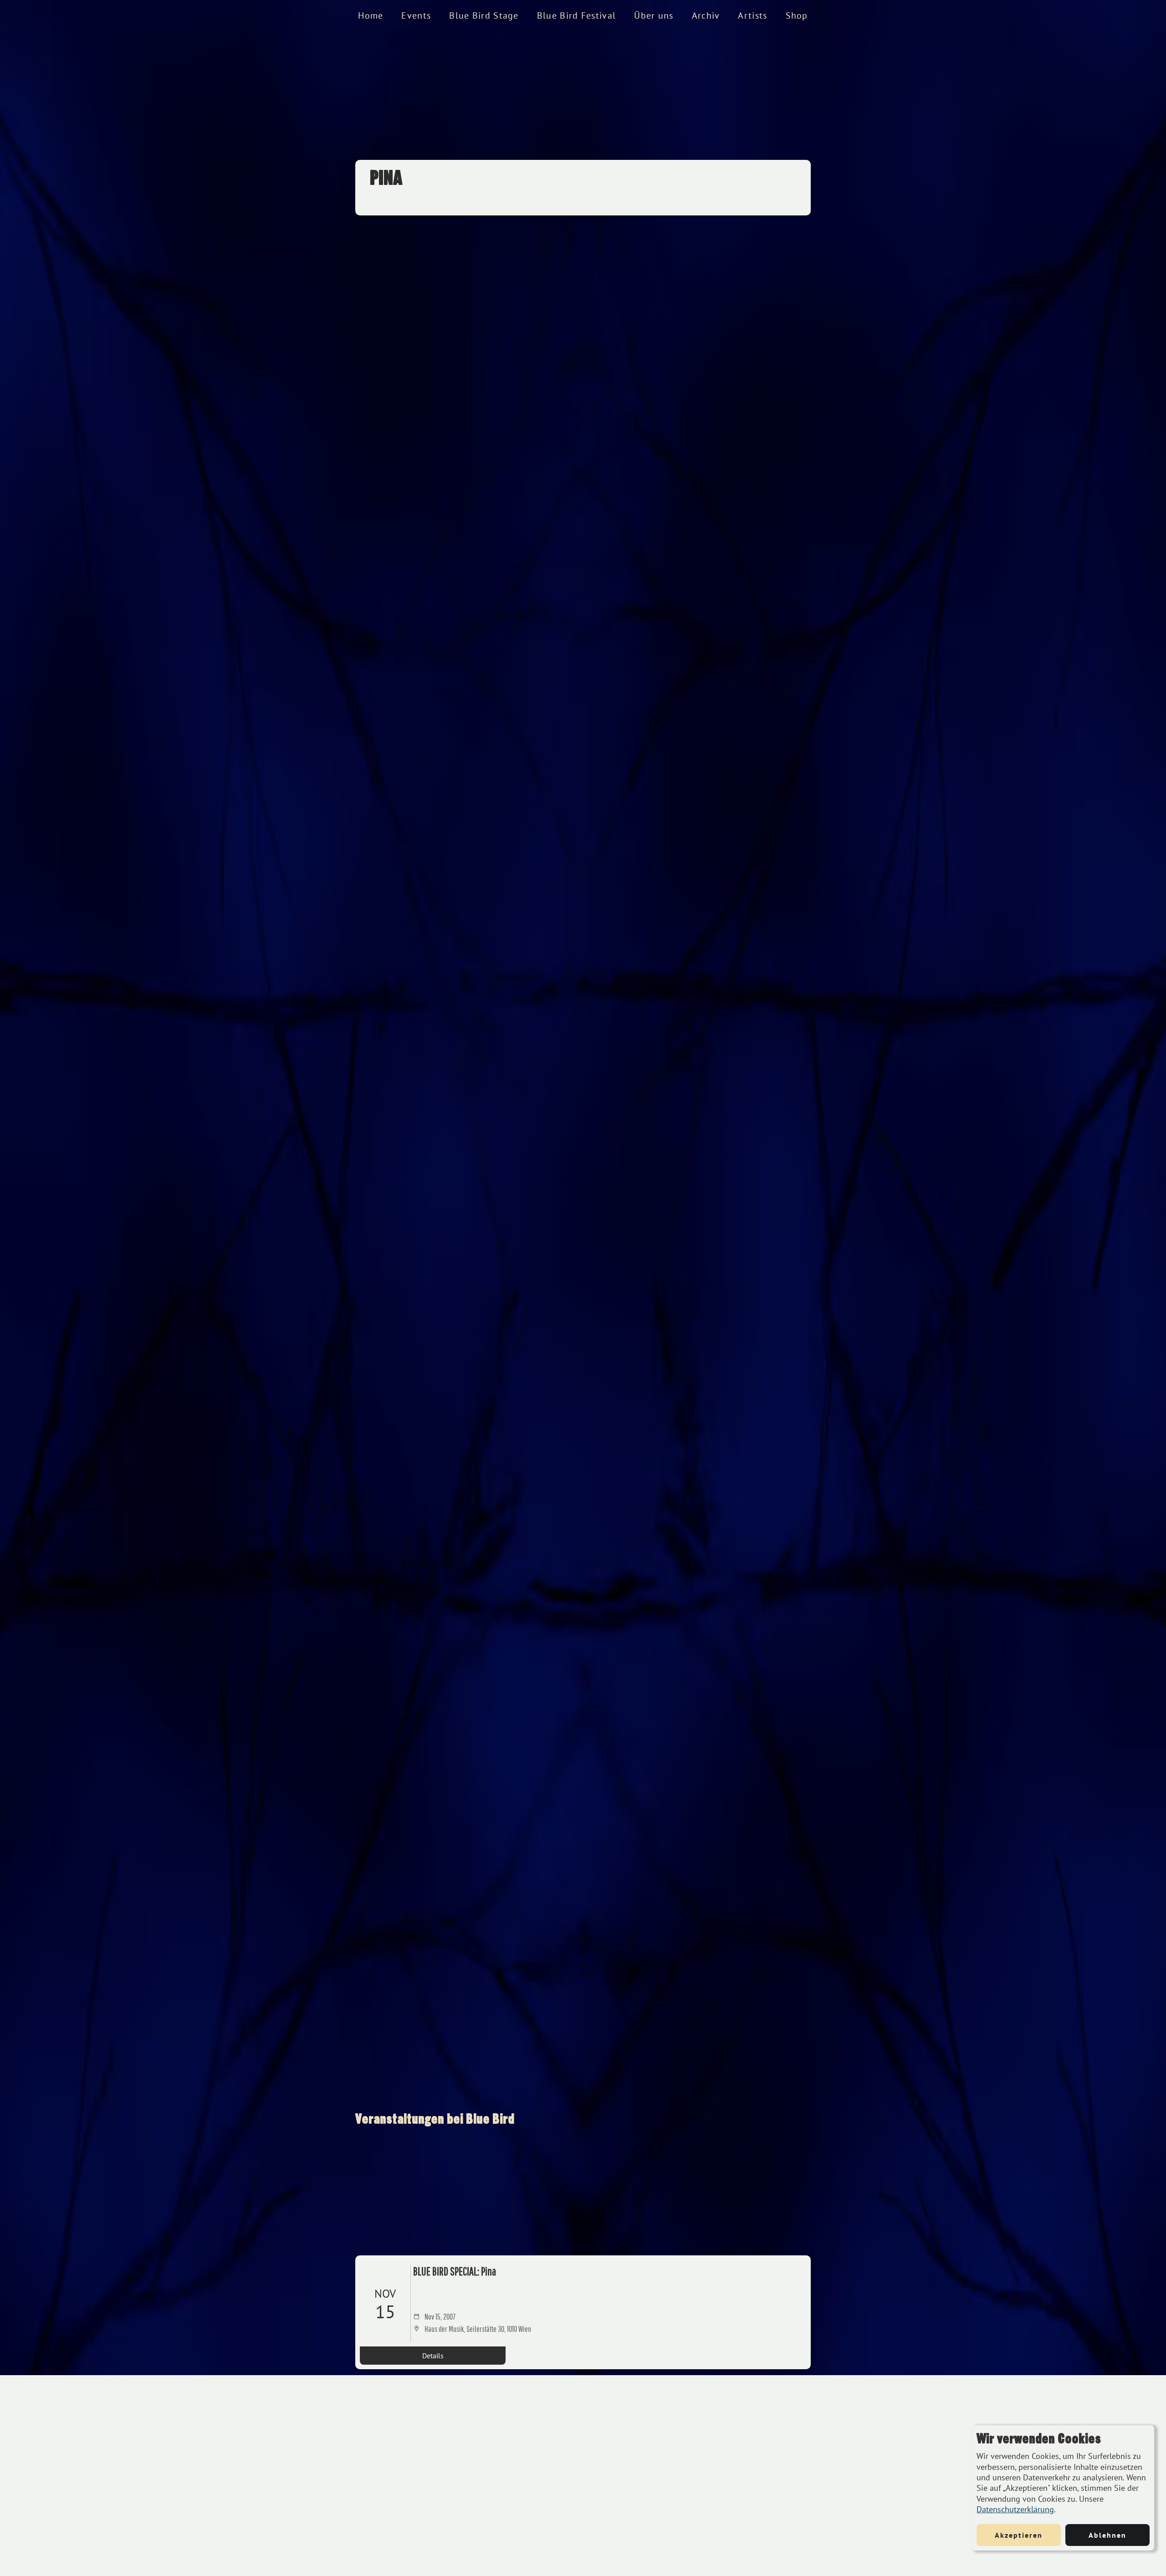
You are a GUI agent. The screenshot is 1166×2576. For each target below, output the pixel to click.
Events (416, 15)
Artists (752, 15)
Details (433, 2356)
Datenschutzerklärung (1015, 2509)
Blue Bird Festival (576, 15)
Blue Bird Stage (484, 15)
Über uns (654, 15)
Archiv (706, 15)
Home (371, 15)
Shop (797, 15)
